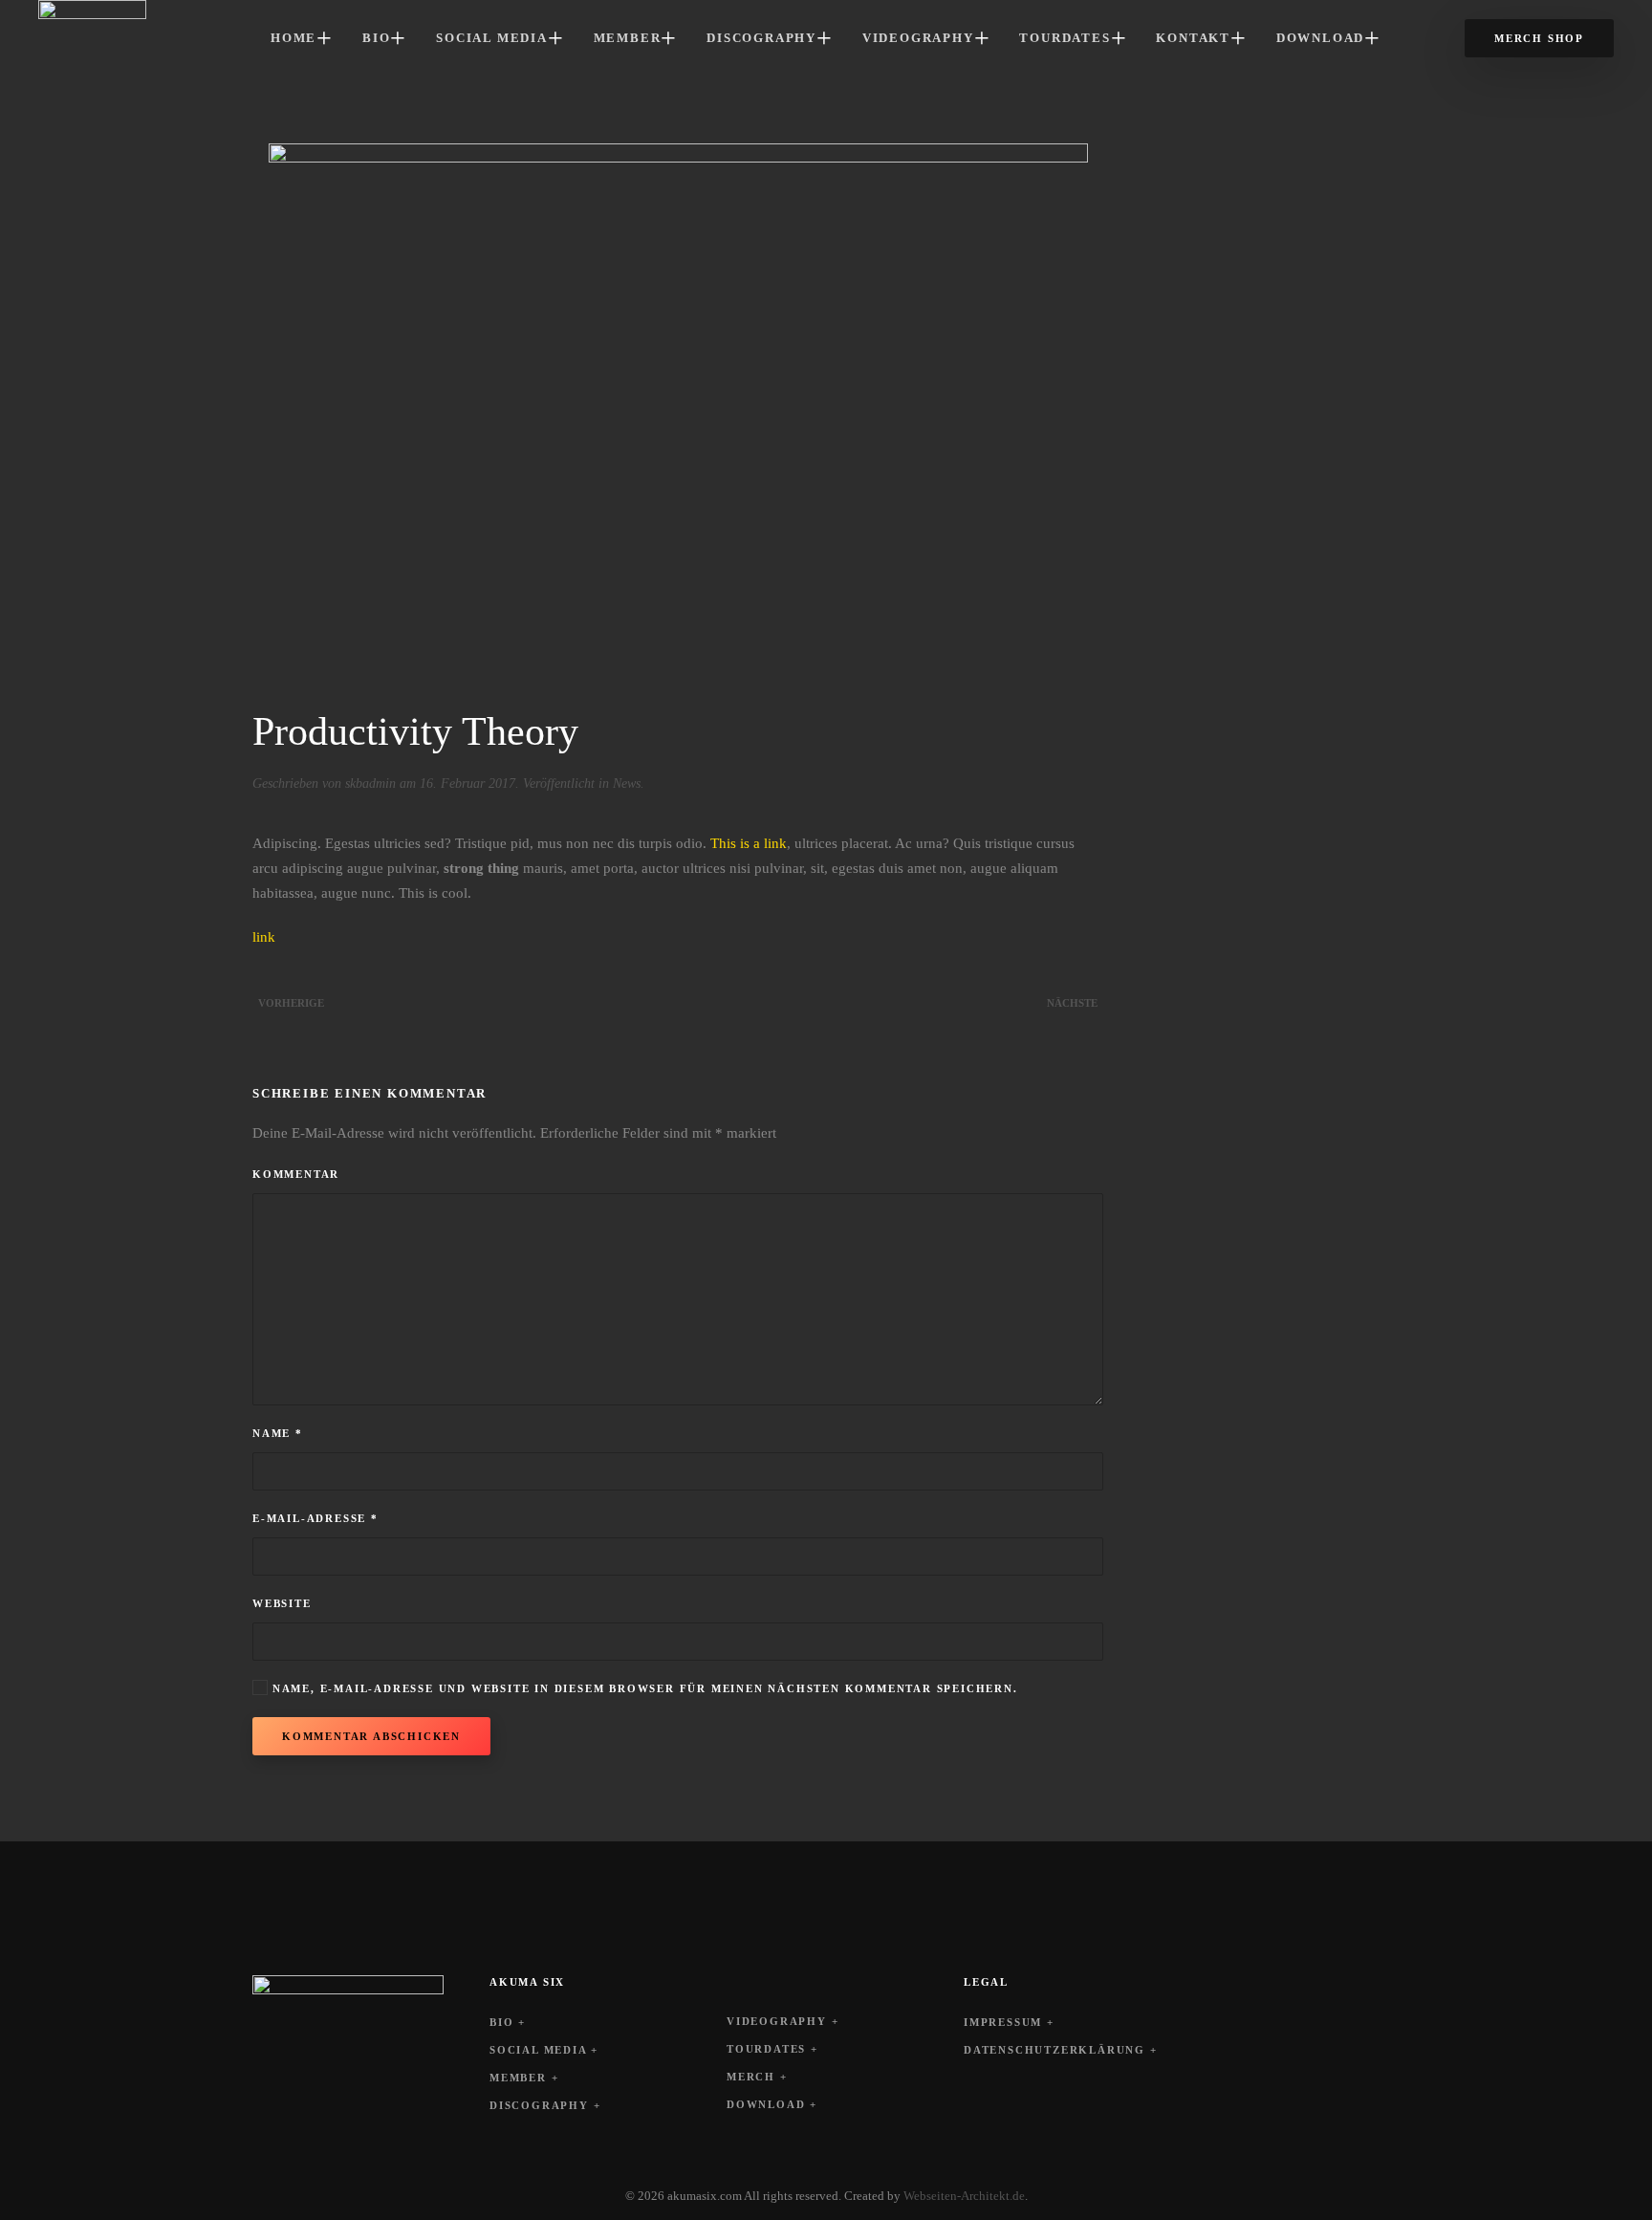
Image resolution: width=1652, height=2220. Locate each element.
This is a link (749, 843)
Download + (772, 2104)
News (627, 784)
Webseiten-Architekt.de (964, 2196)
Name (278, 1433)
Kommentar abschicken (371, 1736)
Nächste (1072, 1003)
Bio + (508, 2022)
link (264, 937)
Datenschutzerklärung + (1061, 2050)
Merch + (757, 2077)
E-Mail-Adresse (315, 1518)
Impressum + (1009, 2022)
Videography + (783, 2021)
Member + (524, 2078)
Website (282, 1603)
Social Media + (544, 2050)
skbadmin (370, 784)
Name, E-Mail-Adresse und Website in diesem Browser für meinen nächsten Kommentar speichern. (643, 1688)
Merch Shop (1539, 38)
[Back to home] (92, 38)
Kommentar (296, 1174)
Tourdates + (772, 2049)
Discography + (545, 2105)
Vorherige (291, 1003)
